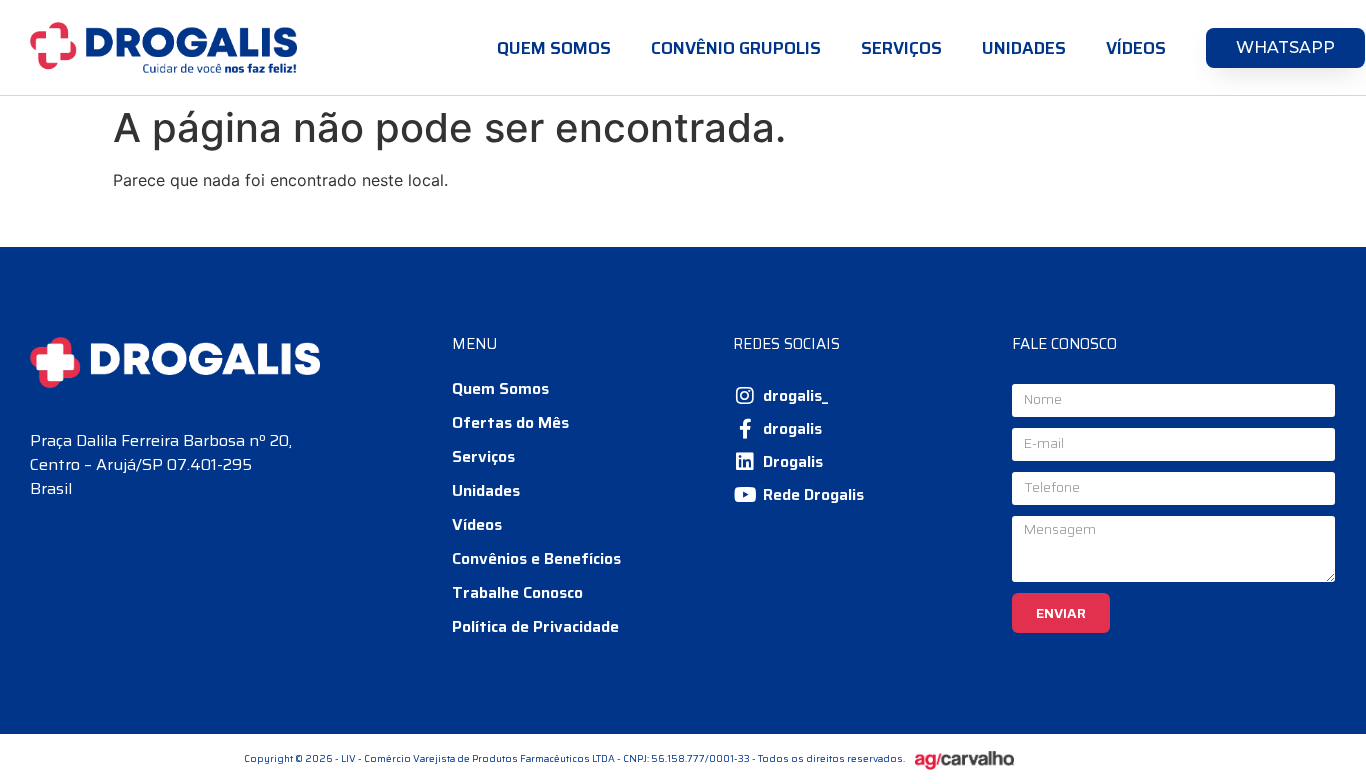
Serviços (901, 48)
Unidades (1024, 48)
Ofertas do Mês (510, 422)
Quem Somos (554, 48)
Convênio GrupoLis (736, 48)
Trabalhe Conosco (517, 592)
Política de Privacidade (535, 626)
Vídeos (1136, 48)
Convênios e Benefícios (536, 558)
